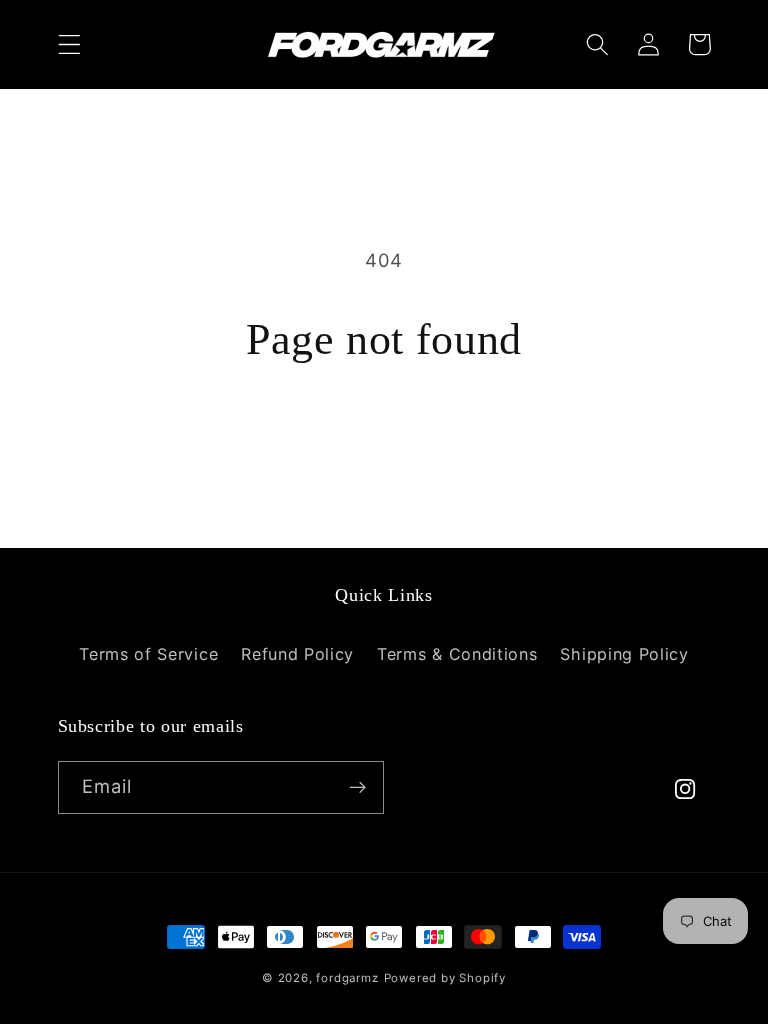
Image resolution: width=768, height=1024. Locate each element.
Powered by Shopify (445, 978)
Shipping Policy (624, 654)
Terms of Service (148, 654)
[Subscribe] (357, 788)
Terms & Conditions (457, 654)
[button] (69, 44)
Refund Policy (297, 654)
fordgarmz (347, 978)
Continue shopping (384, 440)
